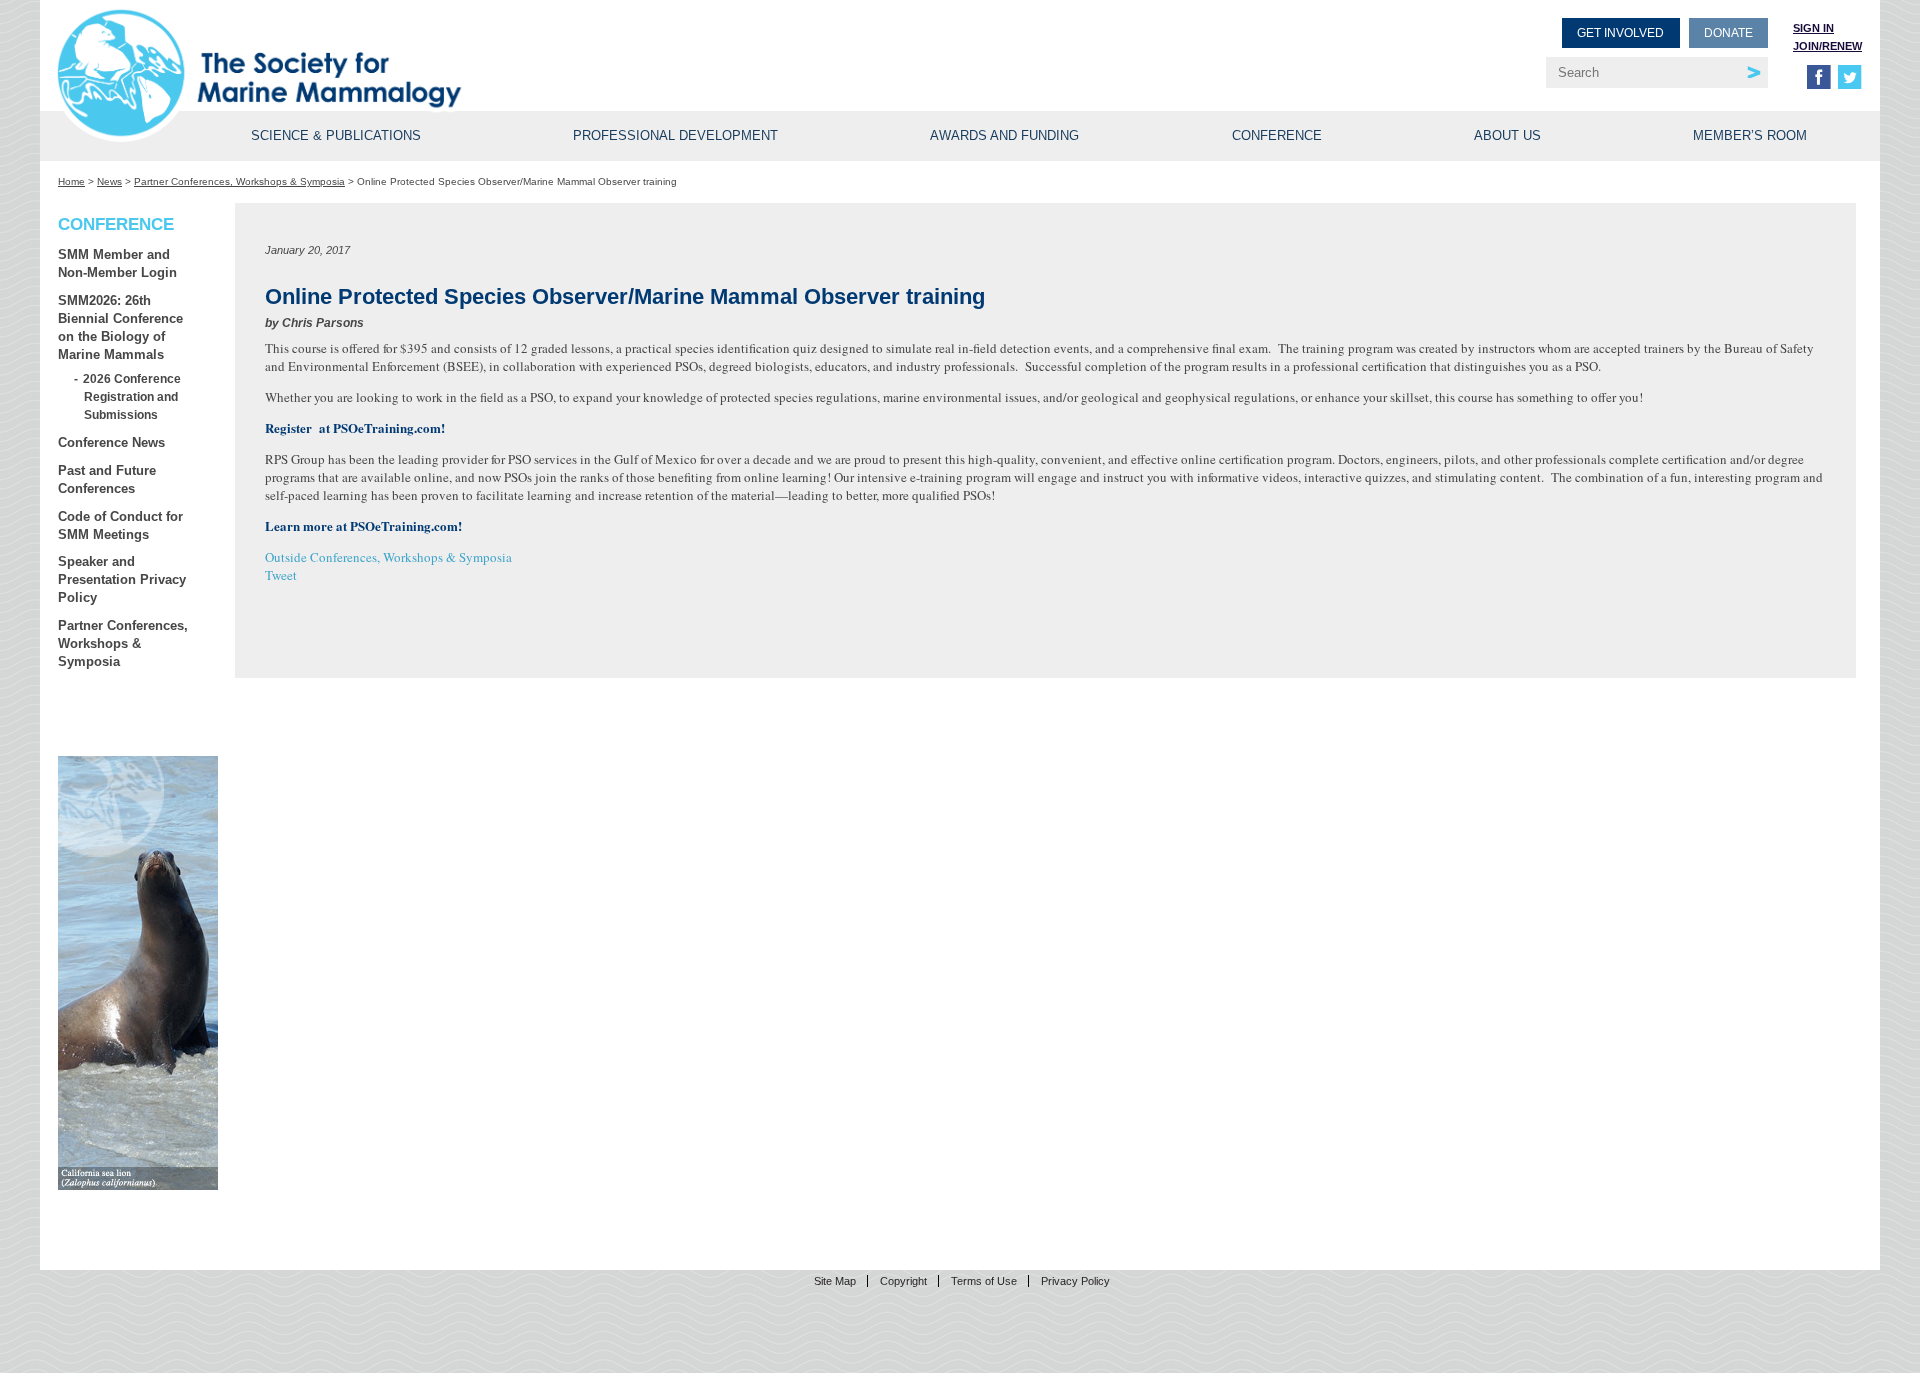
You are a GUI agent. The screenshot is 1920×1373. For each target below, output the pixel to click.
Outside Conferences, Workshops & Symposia (388, 557)
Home (71, 181)
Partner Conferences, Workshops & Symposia (239, 181)
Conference (1277, 135)
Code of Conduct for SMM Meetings (120, 525)
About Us (1507, 135)
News (109, 181)
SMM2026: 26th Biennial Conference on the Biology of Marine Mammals (120, 327)
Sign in (1813, 28)
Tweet (281, 575)
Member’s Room (1750, 135)
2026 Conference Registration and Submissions (132, 396)
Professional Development (675, 135)
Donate (1728, 33)
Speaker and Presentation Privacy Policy (122, 579)
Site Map (835, 1281)
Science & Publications (336, 135)
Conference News (111, 442)
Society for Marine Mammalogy (512, 47)
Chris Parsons (323, 323)
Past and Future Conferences (107, 479)
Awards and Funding (1004, 135)
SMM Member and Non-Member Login (117, 263)
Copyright (903, 1281)
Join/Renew (1827, 46)
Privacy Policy (1075, 1281)
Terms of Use (984, 1281)
